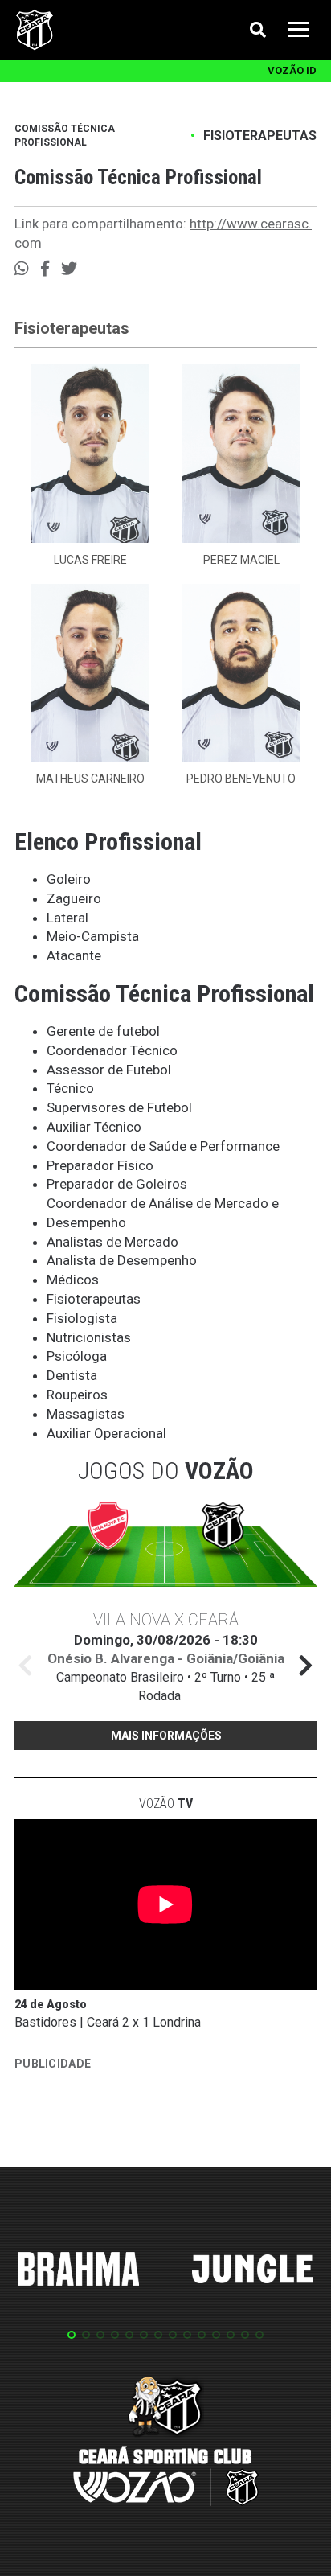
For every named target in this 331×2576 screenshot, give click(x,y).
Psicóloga (77, 1356)
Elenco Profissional (108, 842)
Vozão (166, 1804)
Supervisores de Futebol (119, 1107)
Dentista (72, 1375)
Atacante (74, 955)
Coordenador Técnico (112, 1050)
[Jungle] (252, 2272)
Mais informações (166, 1736)
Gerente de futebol (103, 1031)
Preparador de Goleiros (117, 1184)
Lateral (67, 918)
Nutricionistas (89, 1337)
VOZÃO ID (292, 70)
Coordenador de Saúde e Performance (163, 1146)
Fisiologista (82, 1318)
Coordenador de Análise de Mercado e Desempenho (163, 1213)
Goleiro (69, 879)
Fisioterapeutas (260, 136)
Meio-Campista (93, 936)
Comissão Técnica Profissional (65, 136)
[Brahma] (79, 2272)
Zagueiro (74, 898)
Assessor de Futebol (109, 1070)
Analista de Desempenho (122, 1260)
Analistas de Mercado (112, 1242)
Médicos (73, 1280)
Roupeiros (77, 1395)
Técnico (70, 1088)
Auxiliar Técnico (94, 1127)
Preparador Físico (100, 1165)
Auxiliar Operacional (106, 1433)
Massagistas (86, 1414)
